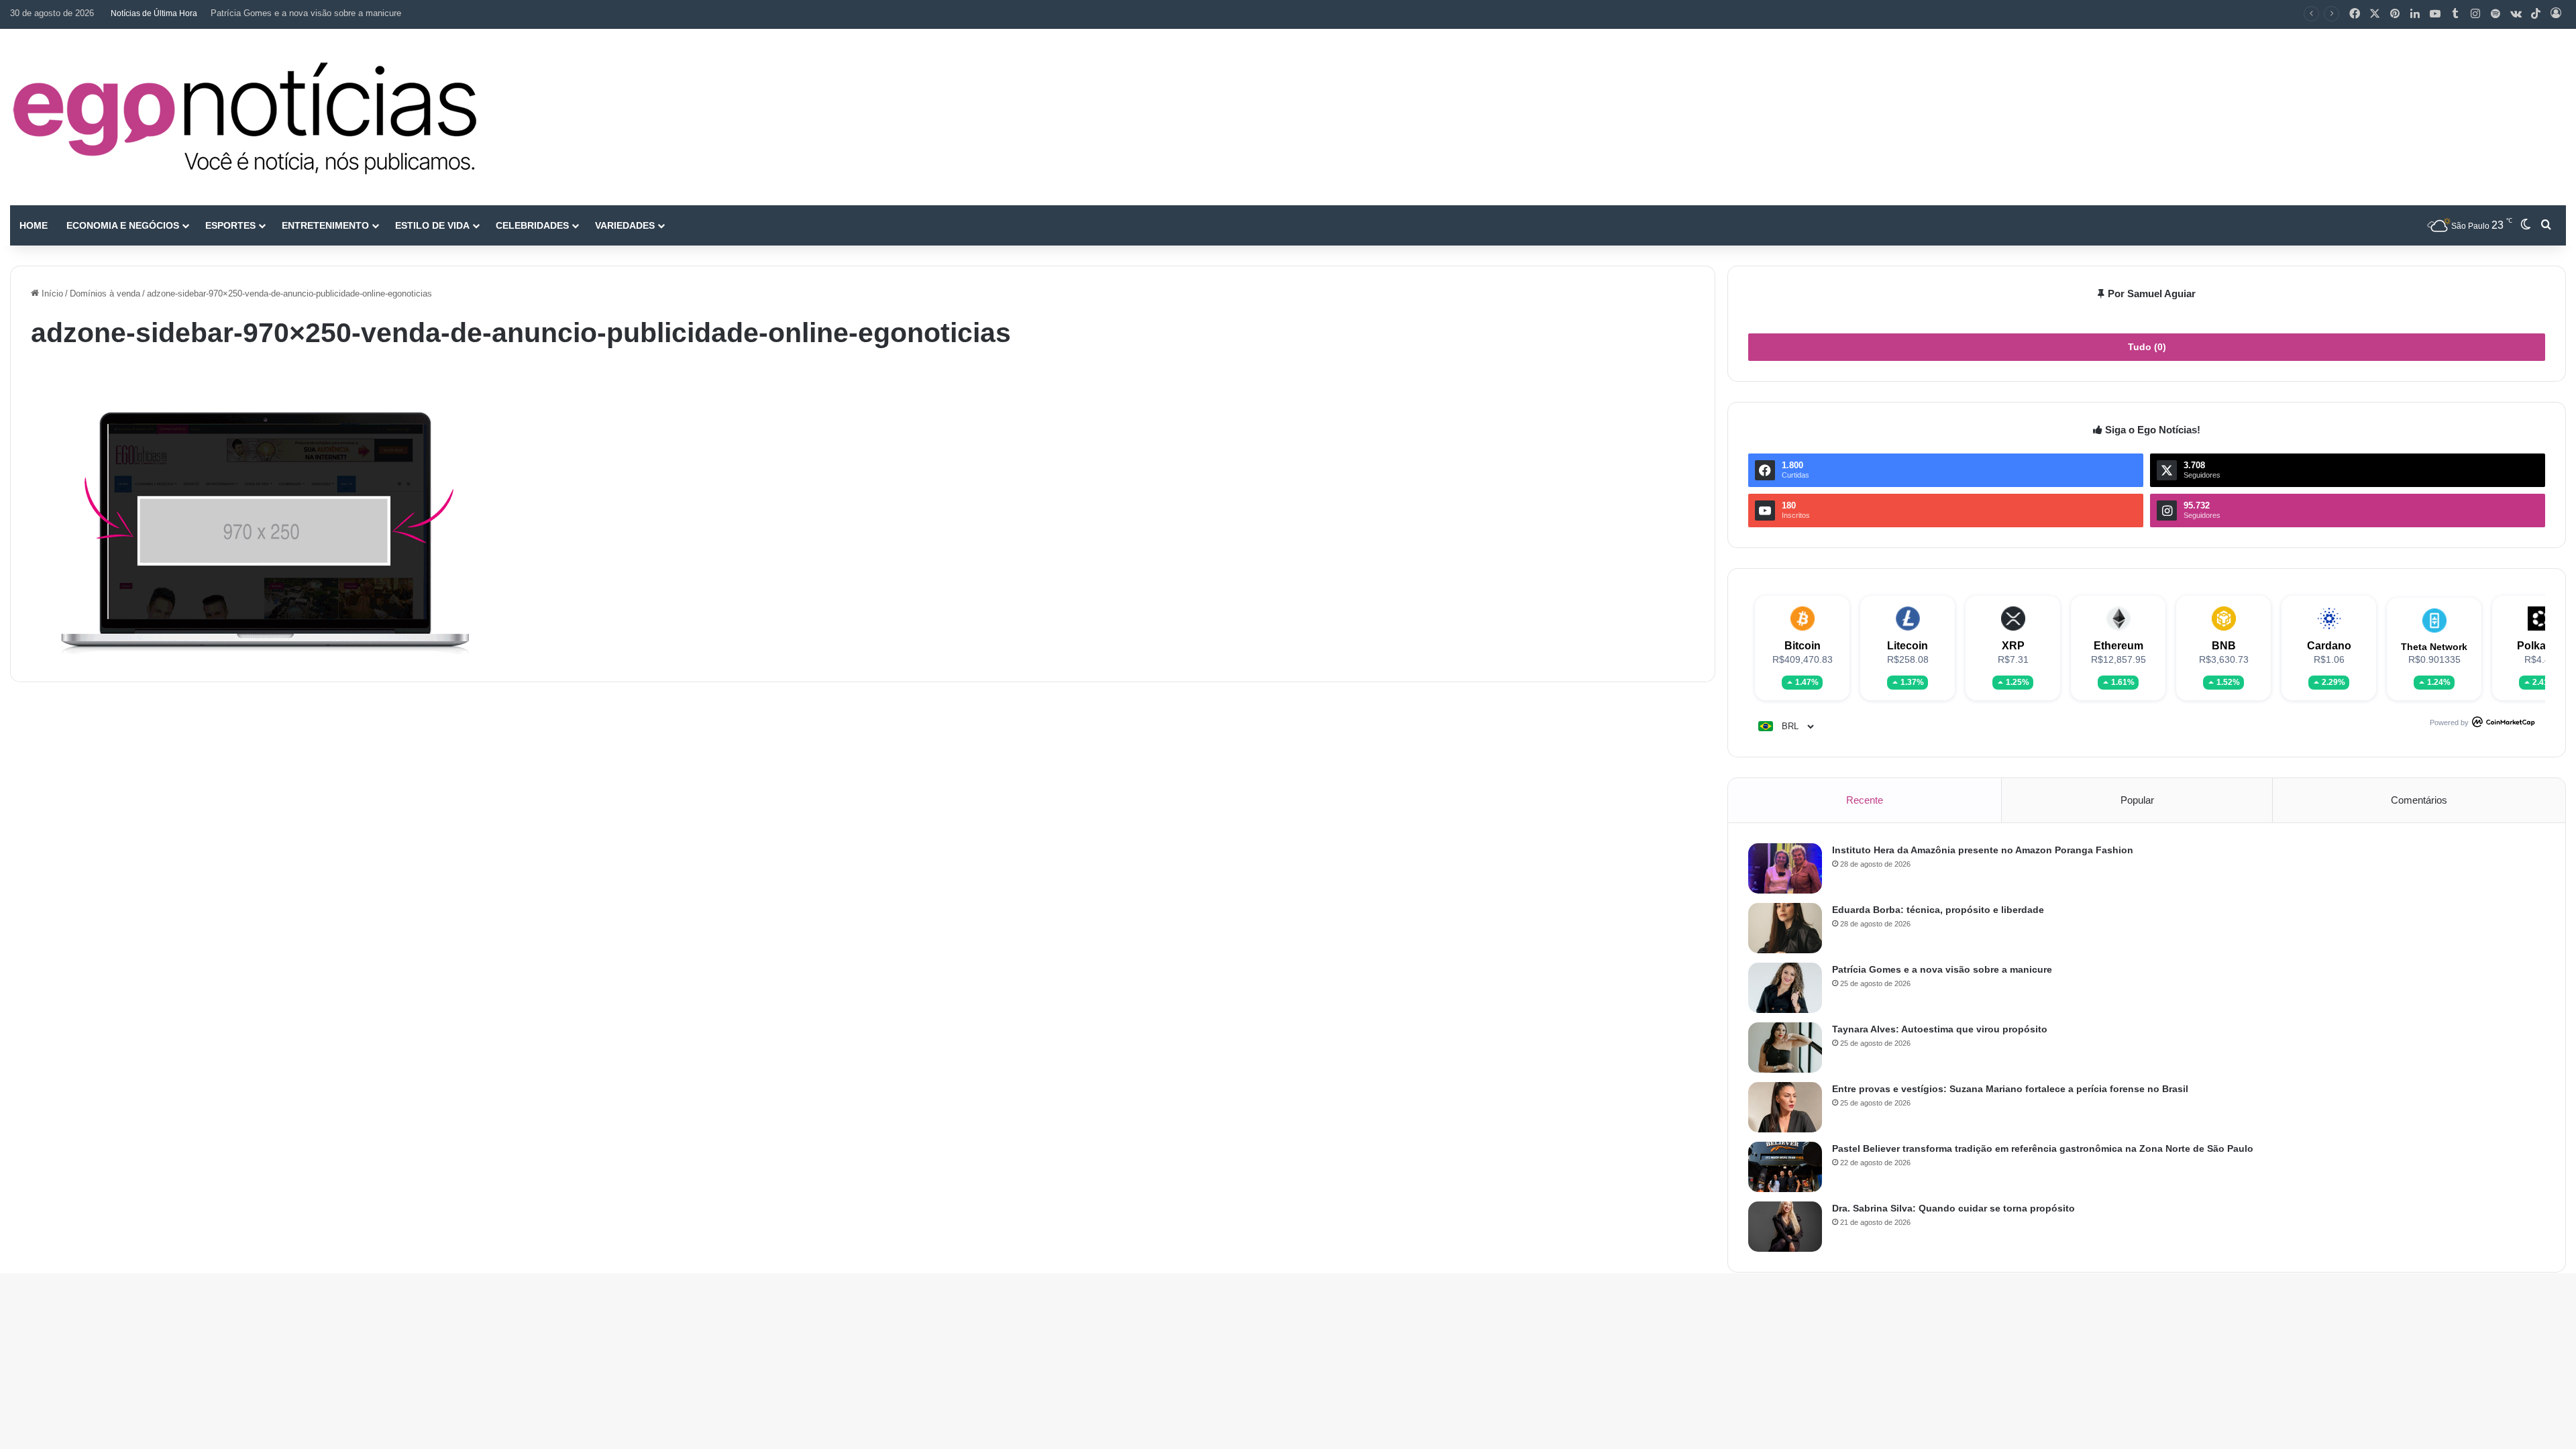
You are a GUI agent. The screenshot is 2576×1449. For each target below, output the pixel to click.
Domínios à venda (105, 293)
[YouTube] (2435, 14)
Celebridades (532, 225)
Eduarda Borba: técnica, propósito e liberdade (1938, 910)
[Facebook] (2355, 14)
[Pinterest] (2395, 14)
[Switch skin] (2526, 225)
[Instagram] (2475, 14)
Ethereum (2118, 646)
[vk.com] (2516, 14)
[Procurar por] (2546, 225)
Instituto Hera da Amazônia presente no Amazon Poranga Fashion (1983, 850)
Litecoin (1908, 646)
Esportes (230, 225)
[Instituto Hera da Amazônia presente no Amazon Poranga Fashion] (1785, 868)
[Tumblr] (2455, 14)
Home (34, 225)
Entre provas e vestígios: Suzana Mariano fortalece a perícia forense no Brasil (2010, 1089)
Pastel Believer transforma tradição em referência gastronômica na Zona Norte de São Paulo (2043, 1148)
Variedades (625, 225)
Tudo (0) (2147, 347)
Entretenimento (325, 225)
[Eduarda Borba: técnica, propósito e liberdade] (1785, 928)
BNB (2224, 646)
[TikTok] (2536, 14)
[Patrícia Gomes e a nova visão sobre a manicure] (1785, 988)
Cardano (2329, 646)
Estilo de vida (432, 225)
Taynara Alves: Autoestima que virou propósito (1940, 1029)
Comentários (2419, 800)
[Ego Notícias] (245, 117)
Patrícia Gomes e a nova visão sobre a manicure (306, 13)
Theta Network (2434, 647)
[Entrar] (2556, 14)
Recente (1865, 800)
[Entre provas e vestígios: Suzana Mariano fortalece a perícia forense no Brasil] (1785, 1107)
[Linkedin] (2415, 14)
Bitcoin (1803, 646)
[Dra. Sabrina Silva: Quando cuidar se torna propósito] (1785, 1227)
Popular (2137, 800)
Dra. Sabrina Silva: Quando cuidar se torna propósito (1953, 1208)
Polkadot (2540, 646)
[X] (2375, 14)
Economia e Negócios (123, 225)
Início (51, 293)
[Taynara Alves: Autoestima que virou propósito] (1785, 1048)
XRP (2013, 646)
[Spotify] (2495, 14)
